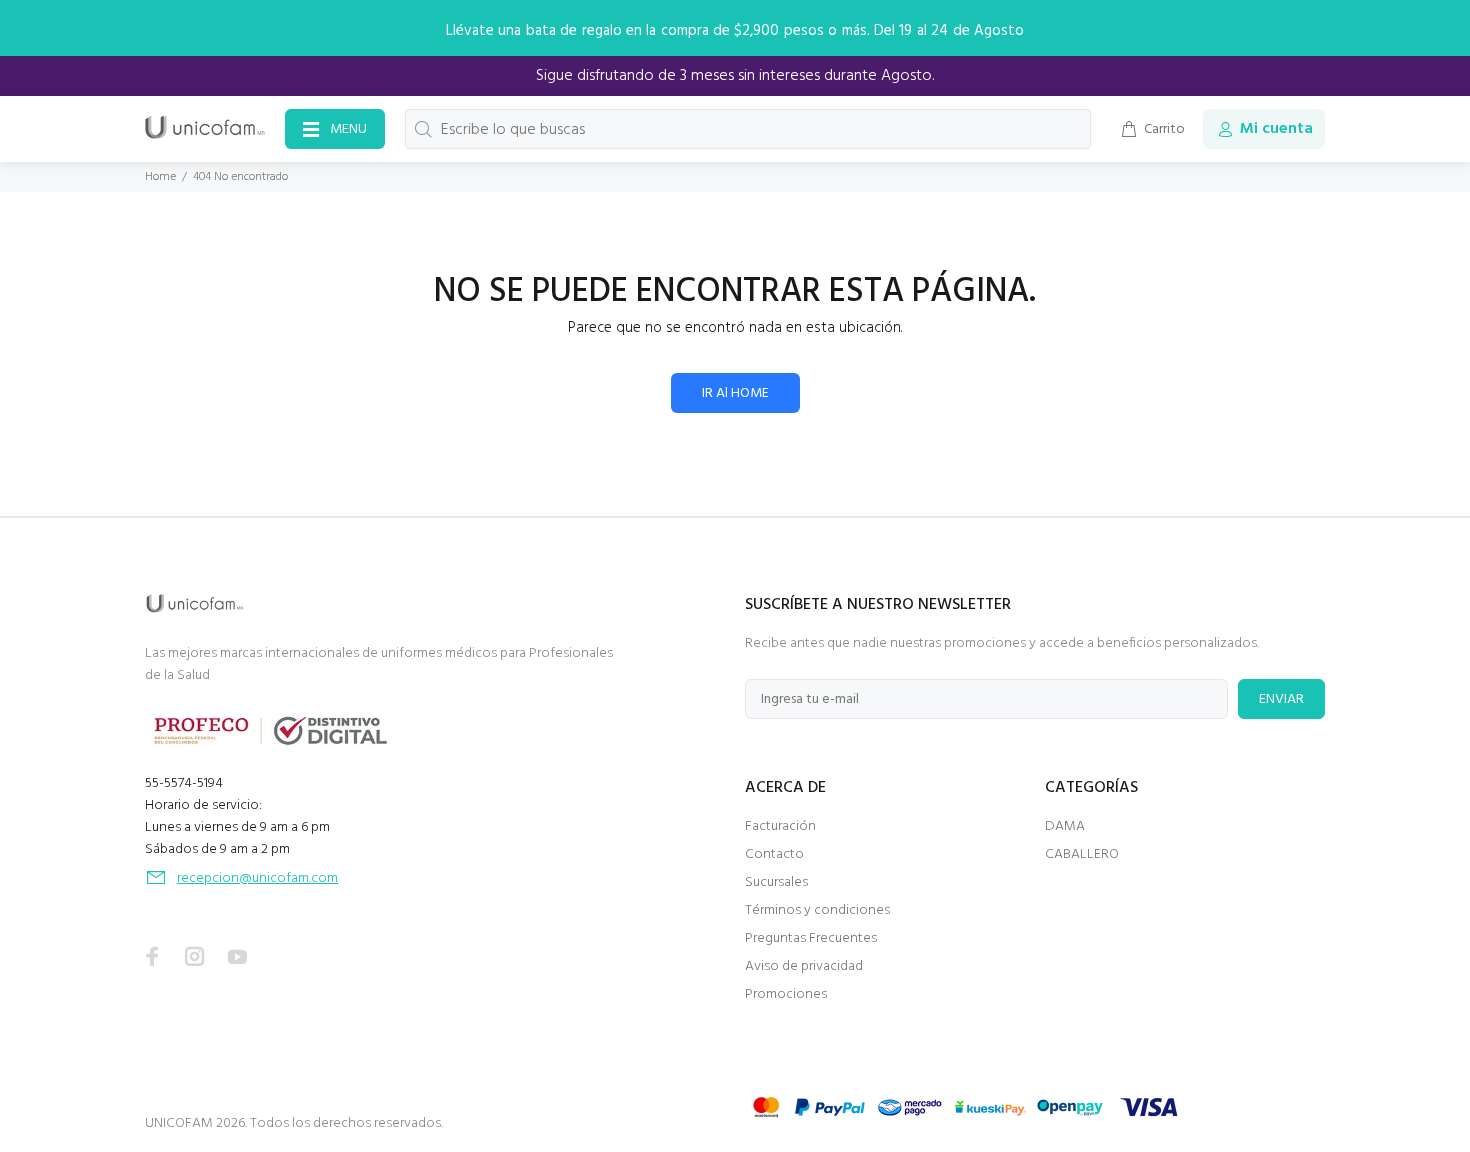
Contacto (774, 854)
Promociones (786, 994)
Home (160, 177)
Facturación (780, 826)
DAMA (1065, 826)
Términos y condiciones (817, 910)
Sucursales (776, 882)
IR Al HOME (735, 393)
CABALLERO (1082, 854)
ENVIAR (1281, 699)
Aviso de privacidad (804, 966)
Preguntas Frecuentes (811, 938)
